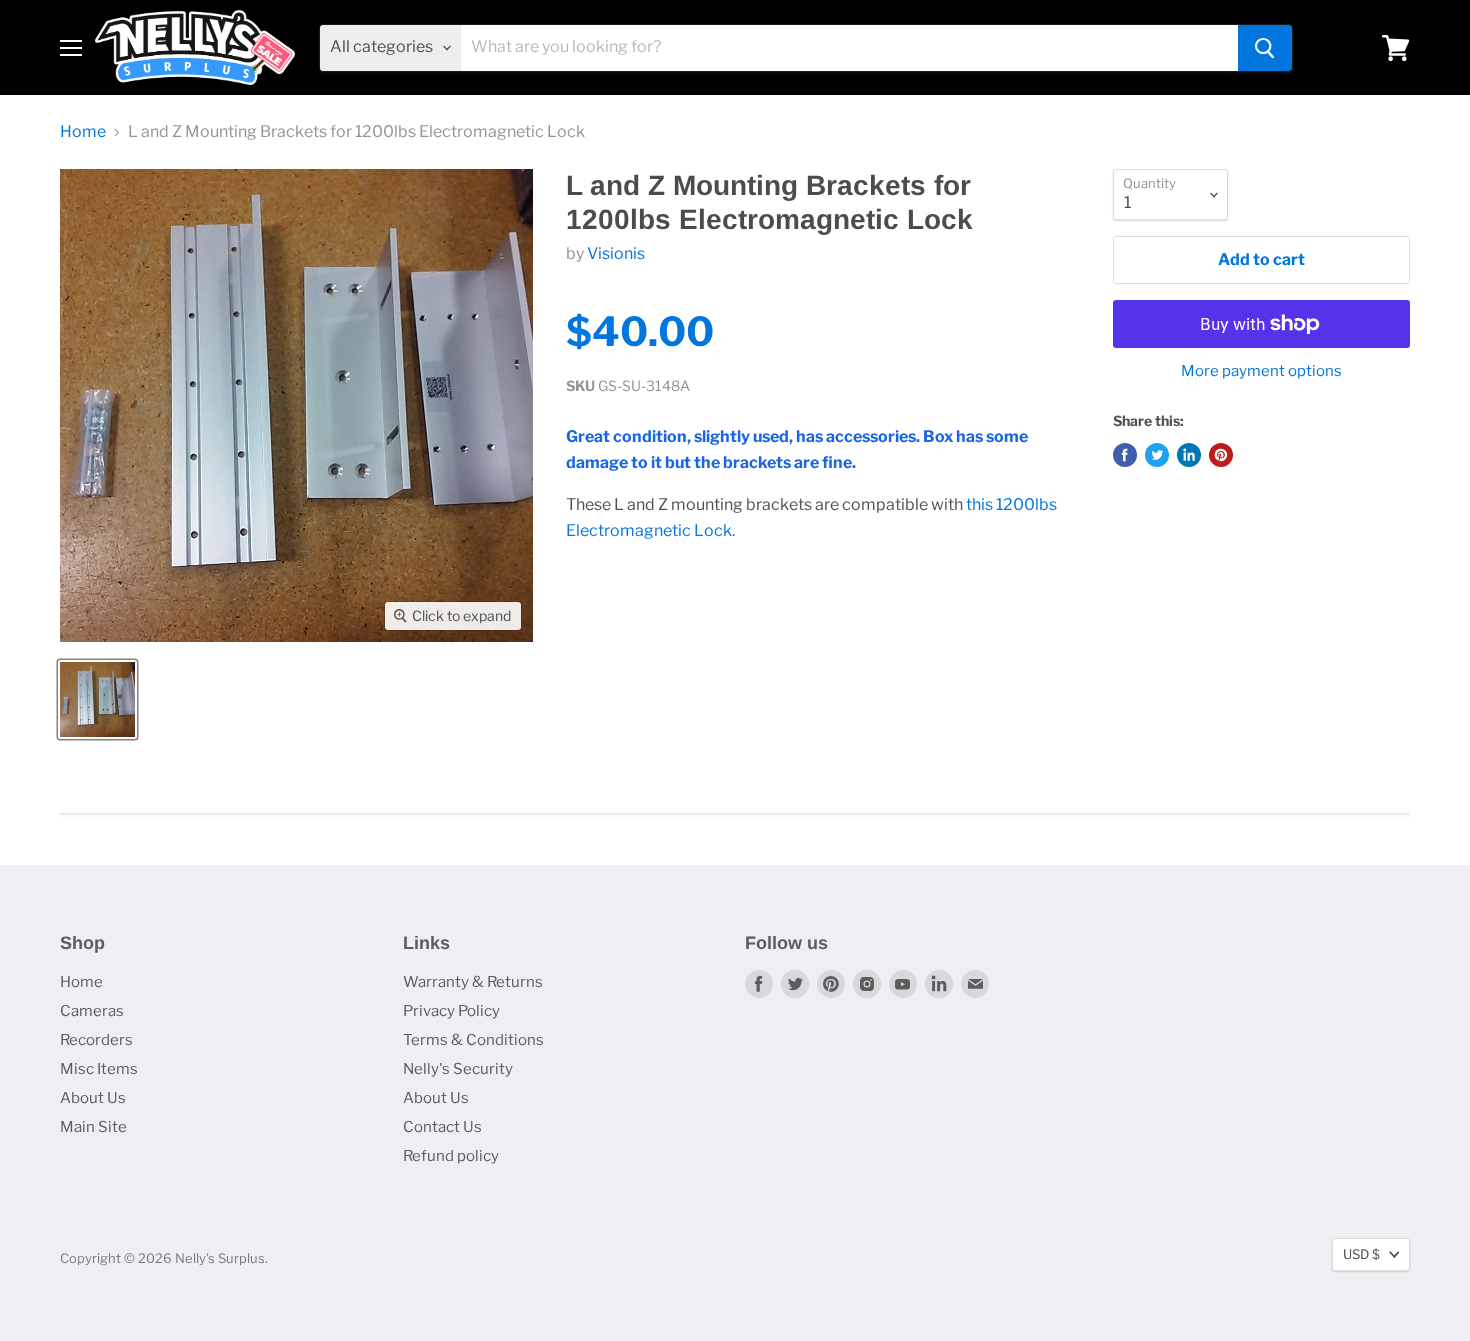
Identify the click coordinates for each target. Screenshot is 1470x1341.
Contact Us (442, 1127)
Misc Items (99, 1069)
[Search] (1265, 48)
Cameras (92, 1011)
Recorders (96, 1040)
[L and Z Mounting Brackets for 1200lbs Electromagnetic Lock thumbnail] (97, 699)
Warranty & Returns (473, 982)
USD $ (1361, 1254)
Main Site (93, 1127)
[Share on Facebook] (1125, 455)
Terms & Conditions (473, 1040)
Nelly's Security (458, 1069)
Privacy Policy (451, 1011)
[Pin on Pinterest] (1221, 455)
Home (83, 132)
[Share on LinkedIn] (1189, 455)
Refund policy (451, 1156)
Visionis (616, 253)
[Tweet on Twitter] (1157, 455)
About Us (93, 1098)
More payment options (1261, 371)
